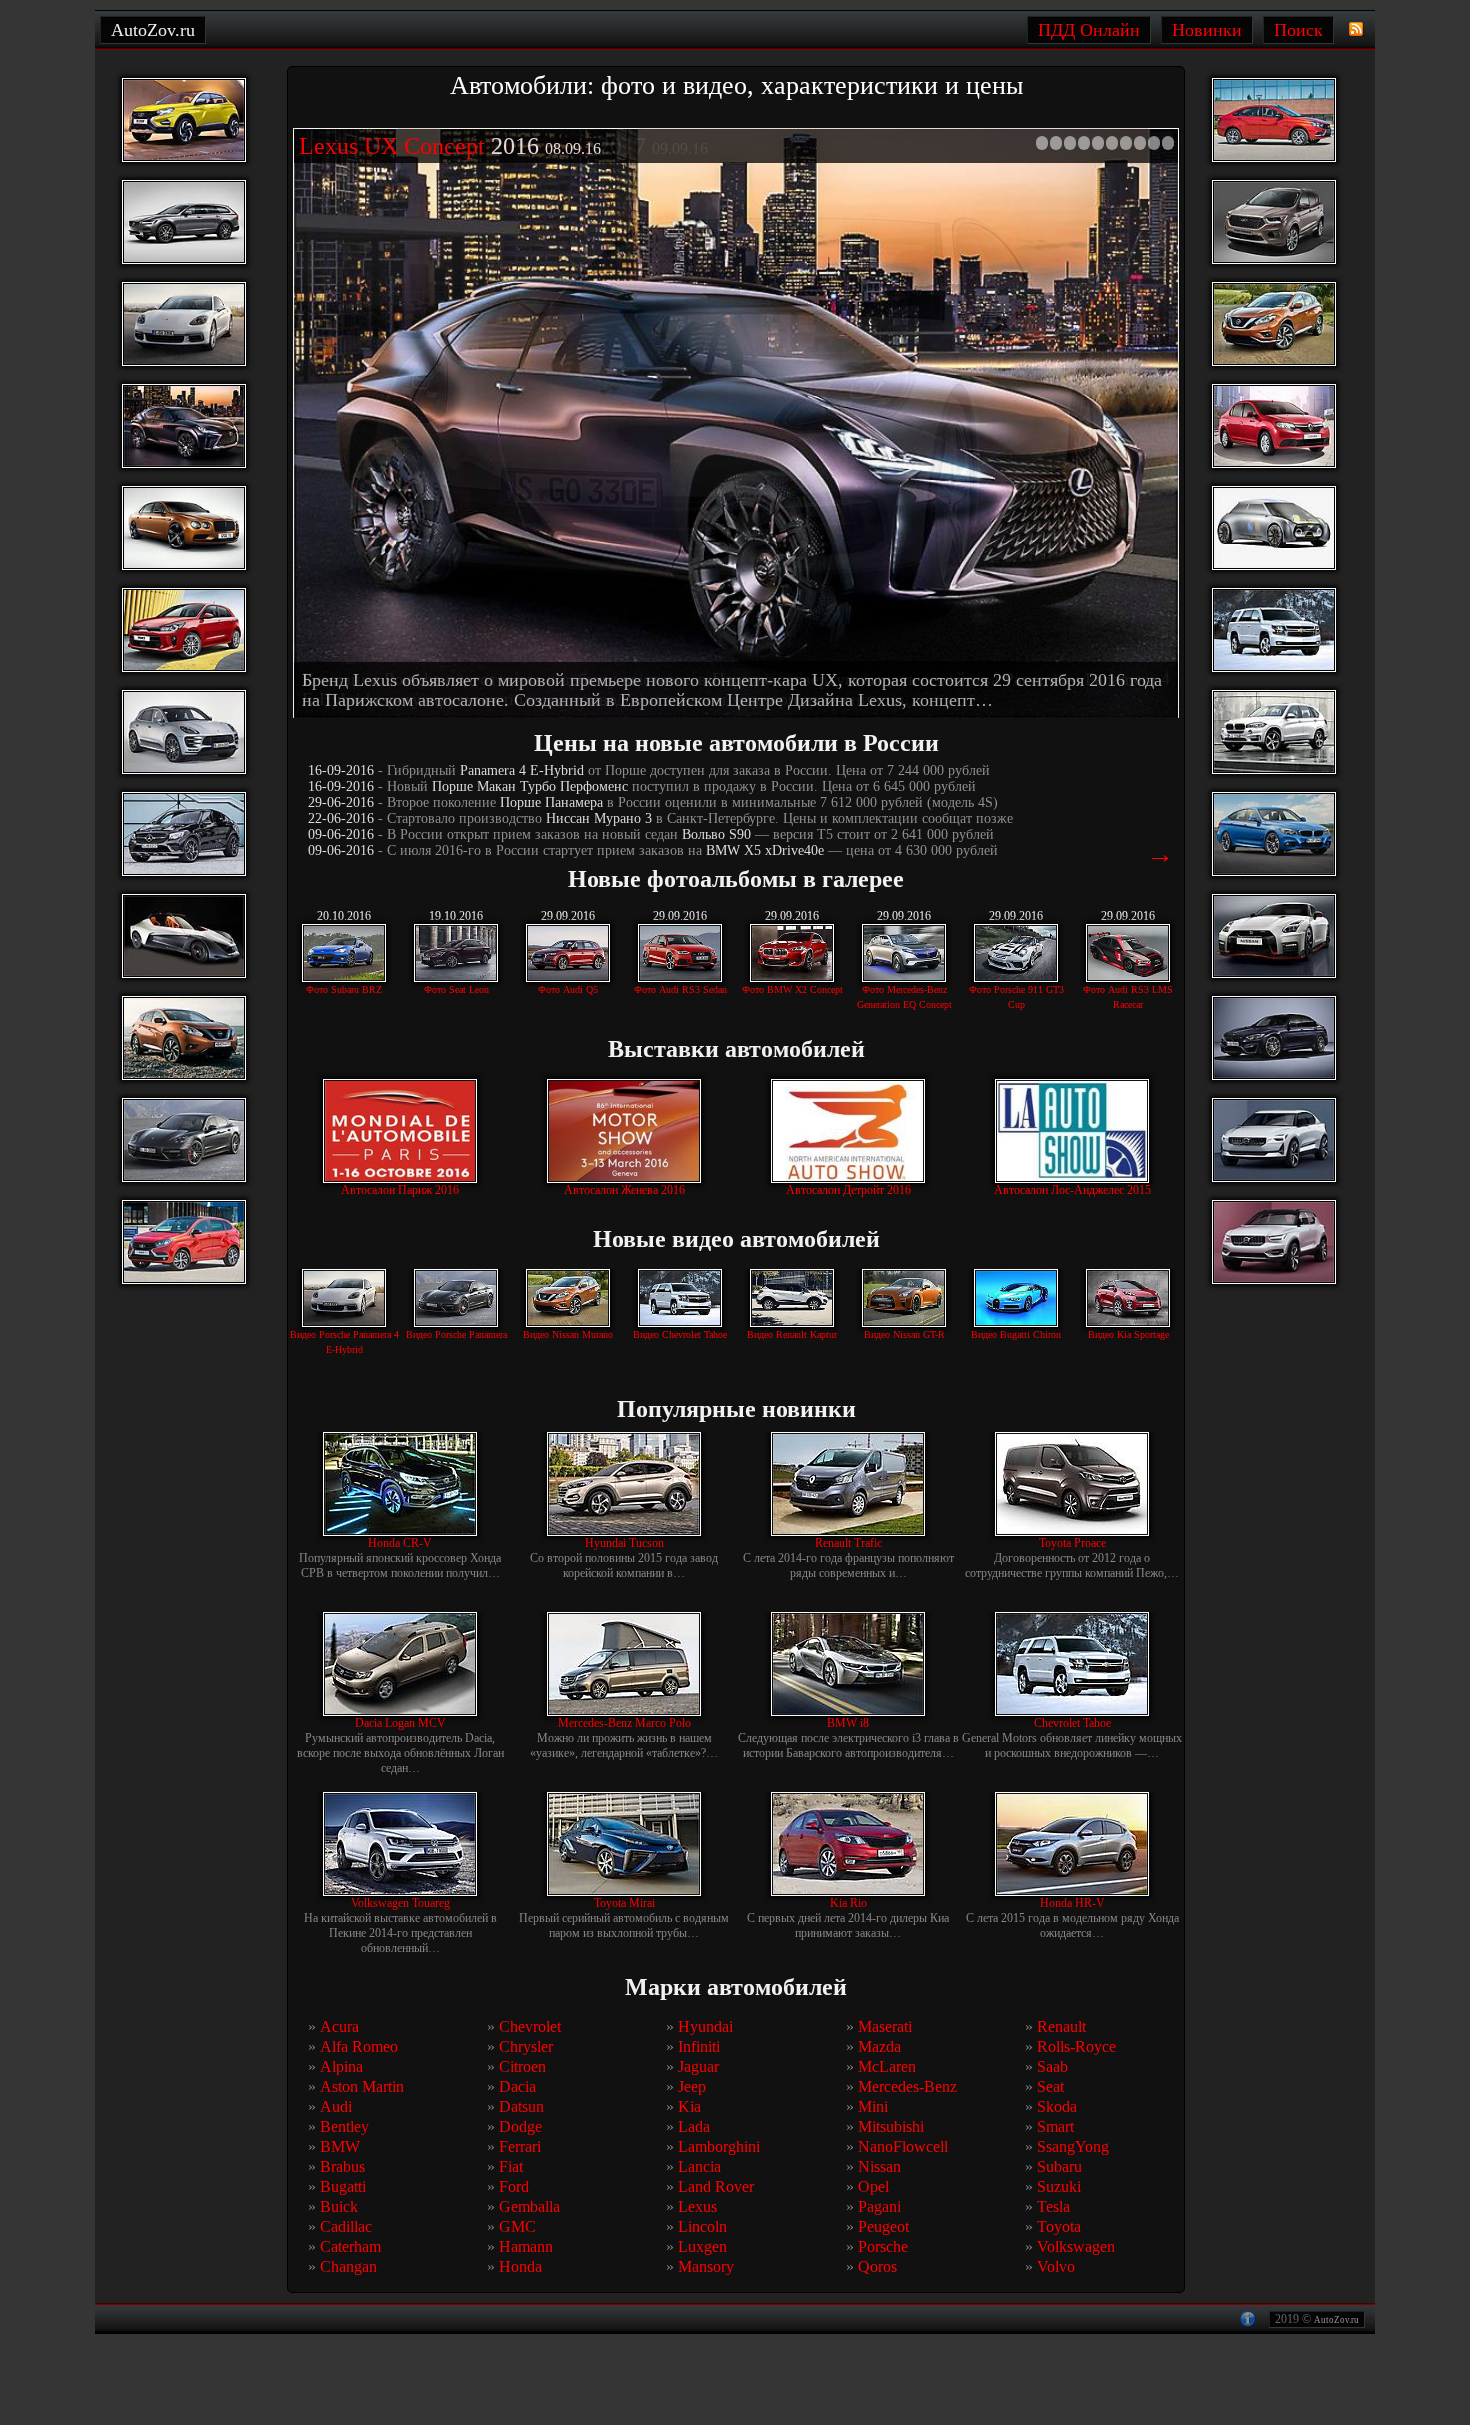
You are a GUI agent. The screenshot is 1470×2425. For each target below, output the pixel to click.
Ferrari (520, 2147)
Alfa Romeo (359, 2047)
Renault (1061, 2027)
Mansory (706, 2267)
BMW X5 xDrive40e (765, 851)
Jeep (692, 2087)
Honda (520, 2267)
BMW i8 (848, 1724)
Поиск (1298, 30)
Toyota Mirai (624, 1904)
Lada (694, 2127)
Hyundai (705, 2027)
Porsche (883, 2247)
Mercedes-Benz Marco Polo (624, 1724)
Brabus (342, 2167)
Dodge (520, 2127)
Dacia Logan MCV (400, 1724)
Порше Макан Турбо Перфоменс (530, 787)
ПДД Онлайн (1089, 30)
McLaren (887, 2067)
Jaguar (698, 2067)
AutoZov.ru (1336, 2321)
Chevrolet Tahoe (1072, 1724)
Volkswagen (1076, 2247)
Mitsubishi (891, 2127)
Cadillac (346, 2227)
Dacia (517, 2087)
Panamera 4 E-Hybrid (522, 771)
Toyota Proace (1072, 1544)
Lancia (699, 2167)
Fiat (511, 2167)
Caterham (350, 2247)
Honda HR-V (1072, 1904)
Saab (1052, 2067)
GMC (517, 2227)
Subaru (1059, 2167)
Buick (339, 2207)
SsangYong (1073, 2147)
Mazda (879, 2047)
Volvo (1056, 2267)
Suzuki (1059, 2187)
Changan (348, 2267)
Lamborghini (719, 2147)
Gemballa (529, 2207)
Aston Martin (362, 2087)
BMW (340, 2147)
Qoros (877, 2267)
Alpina (341, 2067)
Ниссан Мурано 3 (599, 819)
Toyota (1059, 2227)
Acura (339, 2027)
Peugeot (883, 2227)
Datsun (521, 2107)
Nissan (879, 2167)
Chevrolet (530, 2027)
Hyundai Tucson (624, 1544)
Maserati (885, 2027)
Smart (1055, 2127)
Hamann (526, 2247)
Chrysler (526, 2047)
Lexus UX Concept (392, 146)
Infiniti (699, 2047)
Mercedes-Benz (907, 2087)
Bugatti (343, 2187)
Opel (873, 2187)
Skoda (1057, 2107)
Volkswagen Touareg (400, 1904)
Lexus (697, 2207)
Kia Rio (848, 1904)
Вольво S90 (716, 835)
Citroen (522, 2067)
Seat (1050, 2087)
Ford (514, 2187)
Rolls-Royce (1076, 2047)
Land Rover (716, 2187)
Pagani (879, 2207)
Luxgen (702, 2247)
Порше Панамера (551, 803)
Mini (873, 2107)
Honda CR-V (400, 1544)
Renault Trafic (848, 1544)
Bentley (344, 2127)
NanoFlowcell (903, 2147)
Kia (689, 2107)
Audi (336, 2107)
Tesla (1053, 2207)
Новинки (1207, 30)
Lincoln (702, 2227)
